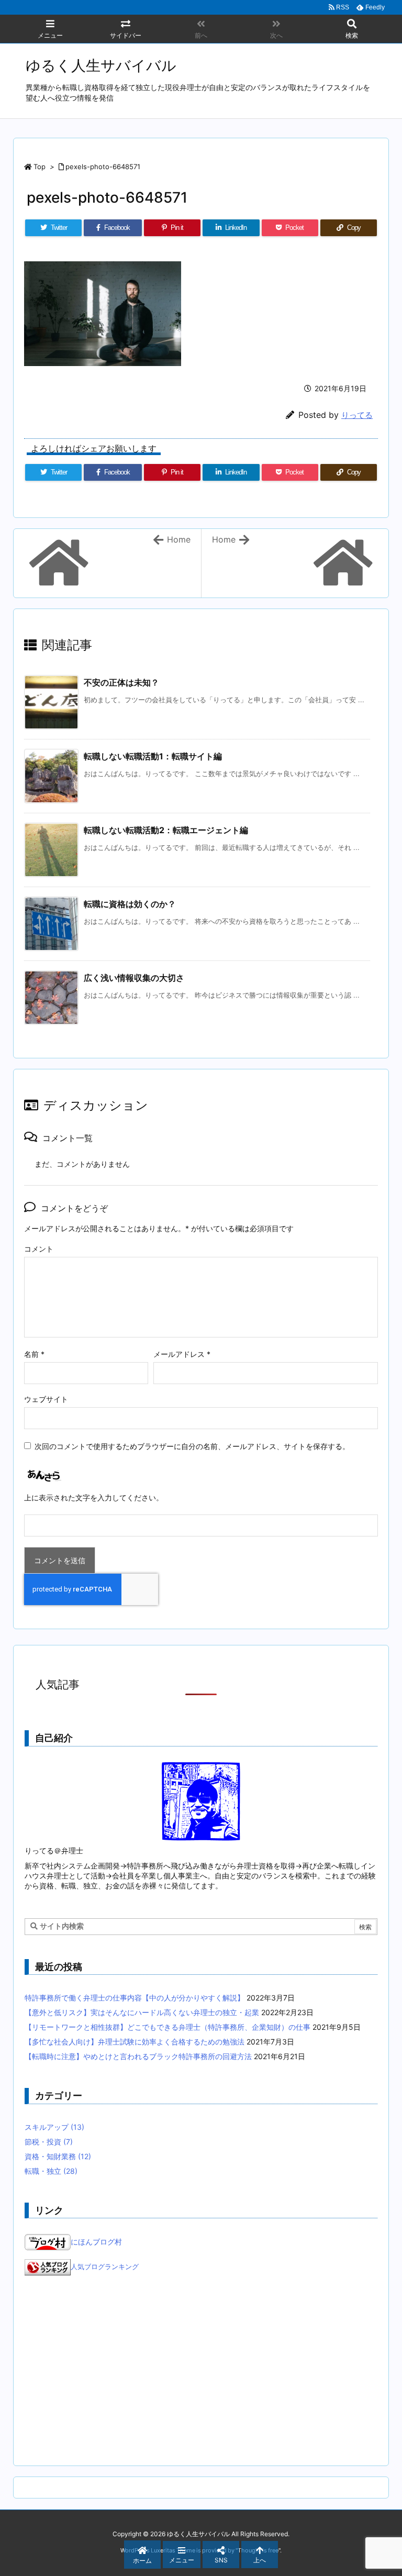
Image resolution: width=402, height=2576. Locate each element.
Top (40, 167)
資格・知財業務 (58, 2156)
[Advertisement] (201, 2371)
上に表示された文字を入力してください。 (94, 1497)
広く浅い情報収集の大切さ (134, 978)
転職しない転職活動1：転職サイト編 (153, 756)
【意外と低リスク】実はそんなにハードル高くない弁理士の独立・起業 (142, 2012)
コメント (39, 1249)
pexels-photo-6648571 (103, 167)
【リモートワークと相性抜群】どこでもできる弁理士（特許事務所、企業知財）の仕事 (167, 2027)
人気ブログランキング (105, 2267)
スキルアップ (54, 2127)
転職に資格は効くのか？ (130, 904)
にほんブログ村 (96, 2242)
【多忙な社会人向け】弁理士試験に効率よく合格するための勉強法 (135, 2042)
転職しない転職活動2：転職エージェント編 (166, 830)
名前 (34, 1354)
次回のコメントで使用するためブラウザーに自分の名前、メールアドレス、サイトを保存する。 (192, 1446)
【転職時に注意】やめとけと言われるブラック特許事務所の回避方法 (138, 2056)
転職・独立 (51, 2171)
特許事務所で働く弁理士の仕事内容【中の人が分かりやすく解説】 (135, 1998)
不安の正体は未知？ (121, 682)
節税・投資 (49, 2142)
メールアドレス (182, 1354)
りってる (357, 415)
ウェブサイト (46, 1399)
